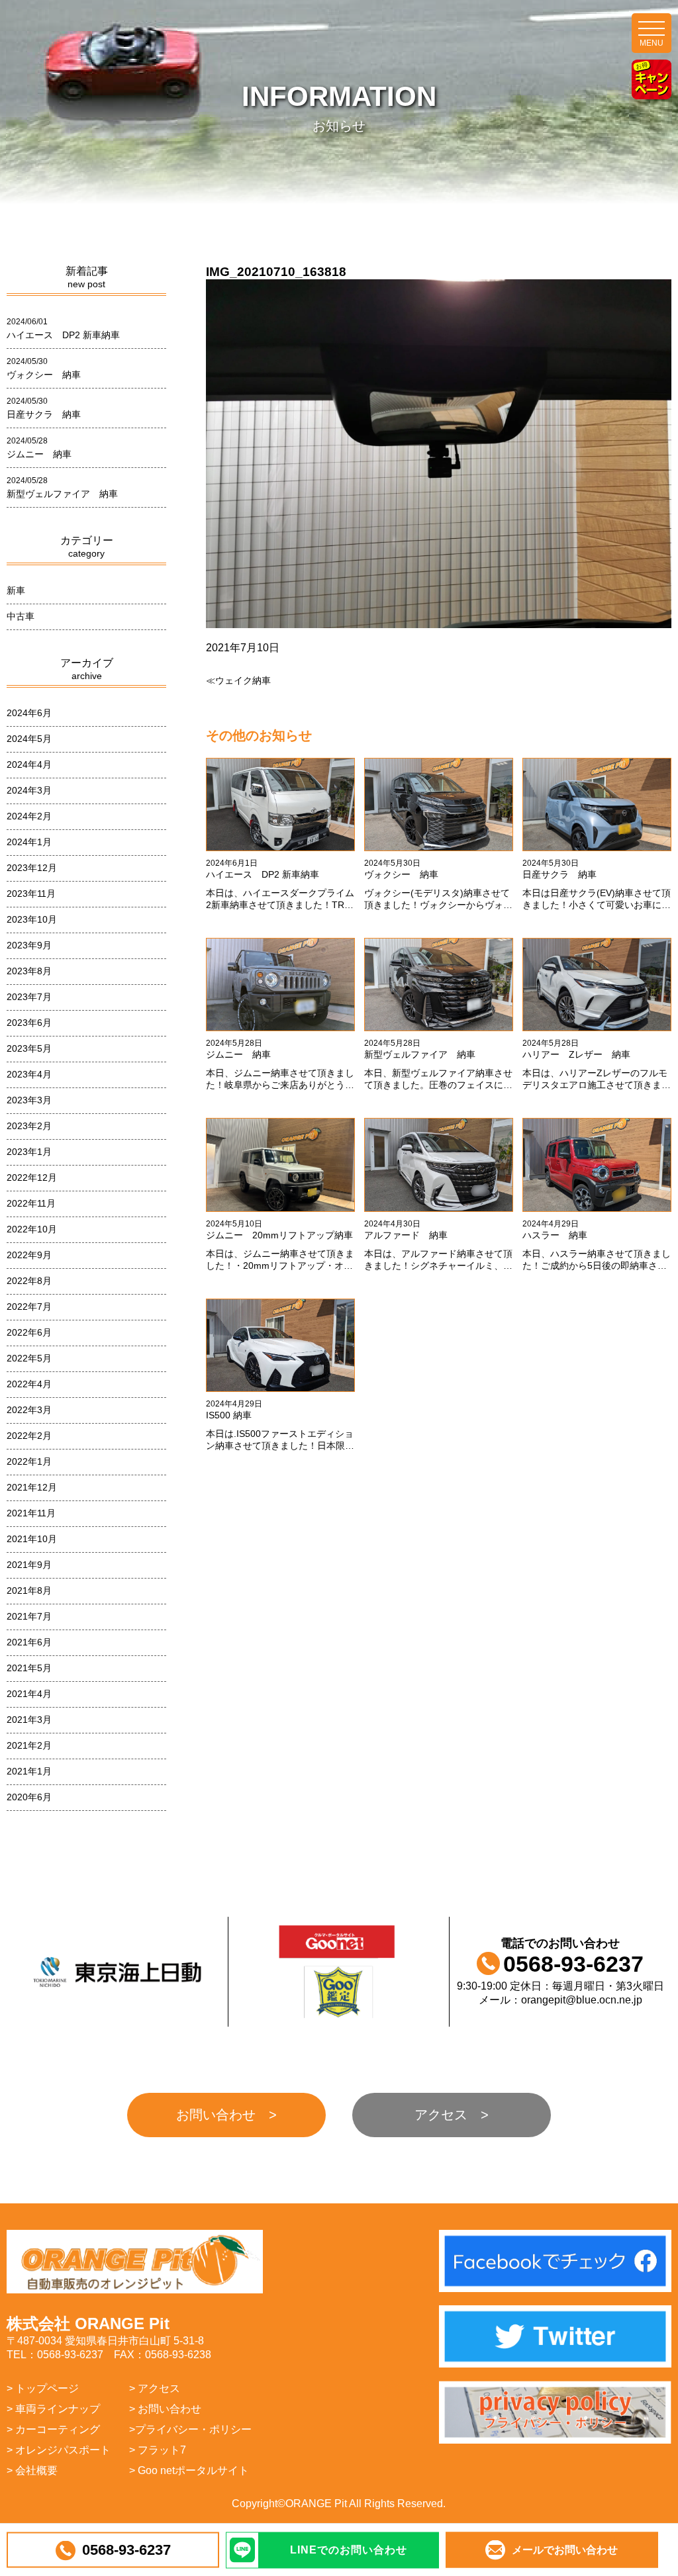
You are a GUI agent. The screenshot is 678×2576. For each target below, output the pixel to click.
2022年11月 (31, 1203)
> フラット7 (158, 2450)
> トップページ (43, 2388)
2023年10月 (32, 919)
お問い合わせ (216, 2115)
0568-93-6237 (126, 2550)
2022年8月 (29, 1281)
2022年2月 (29, 1436)
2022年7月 (29, 1307)
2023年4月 (29, 1074)
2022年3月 (29, 1410)
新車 (16, 590)
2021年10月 (32, 1539)
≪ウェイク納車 (238, 680)
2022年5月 (29, 1358)
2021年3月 (29, 1720)
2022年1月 (29, 1461)
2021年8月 (29, 1590)
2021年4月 (29, 1694)
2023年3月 (29, 1100)
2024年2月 (29, 816)
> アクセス (155, 2388)
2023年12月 (32, 868)
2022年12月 (32, 1177)
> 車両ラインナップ (53, 2409)
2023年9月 (29, 945)
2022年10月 (32, 1229)
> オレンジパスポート (59, 2450)
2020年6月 (29, 1797)
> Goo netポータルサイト (189, 2470)
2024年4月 (29, 764)
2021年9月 (29, 1565)
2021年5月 (29, 1668)
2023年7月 (29, 997)
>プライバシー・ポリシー (190, 2429)
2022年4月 (29, 1384)
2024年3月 (29, 790)
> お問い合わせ (165, 2409)
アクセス (441, 2115)
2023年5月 (29, 1048)
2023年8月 (29, 971)
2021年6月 (29, 1642)
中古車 (21, 616)
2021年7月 (29, 1616)
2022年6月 (29, 1332)
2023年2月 (29, 1126)
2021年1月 (29, 1771)
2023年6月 (29, 1023)
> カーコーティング (53, 2429)
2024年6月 (29, 713)
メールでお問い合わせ (565, 2550)
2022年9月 (29, 1255)
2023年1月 (29, 1152)
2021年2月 (29, 1745)
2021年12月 (32, 1487)
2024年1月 (29, 842)
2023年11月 (31, 894)
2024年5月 (29, 739)
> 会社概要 (32, 2470)
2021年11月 (31, 1513)
